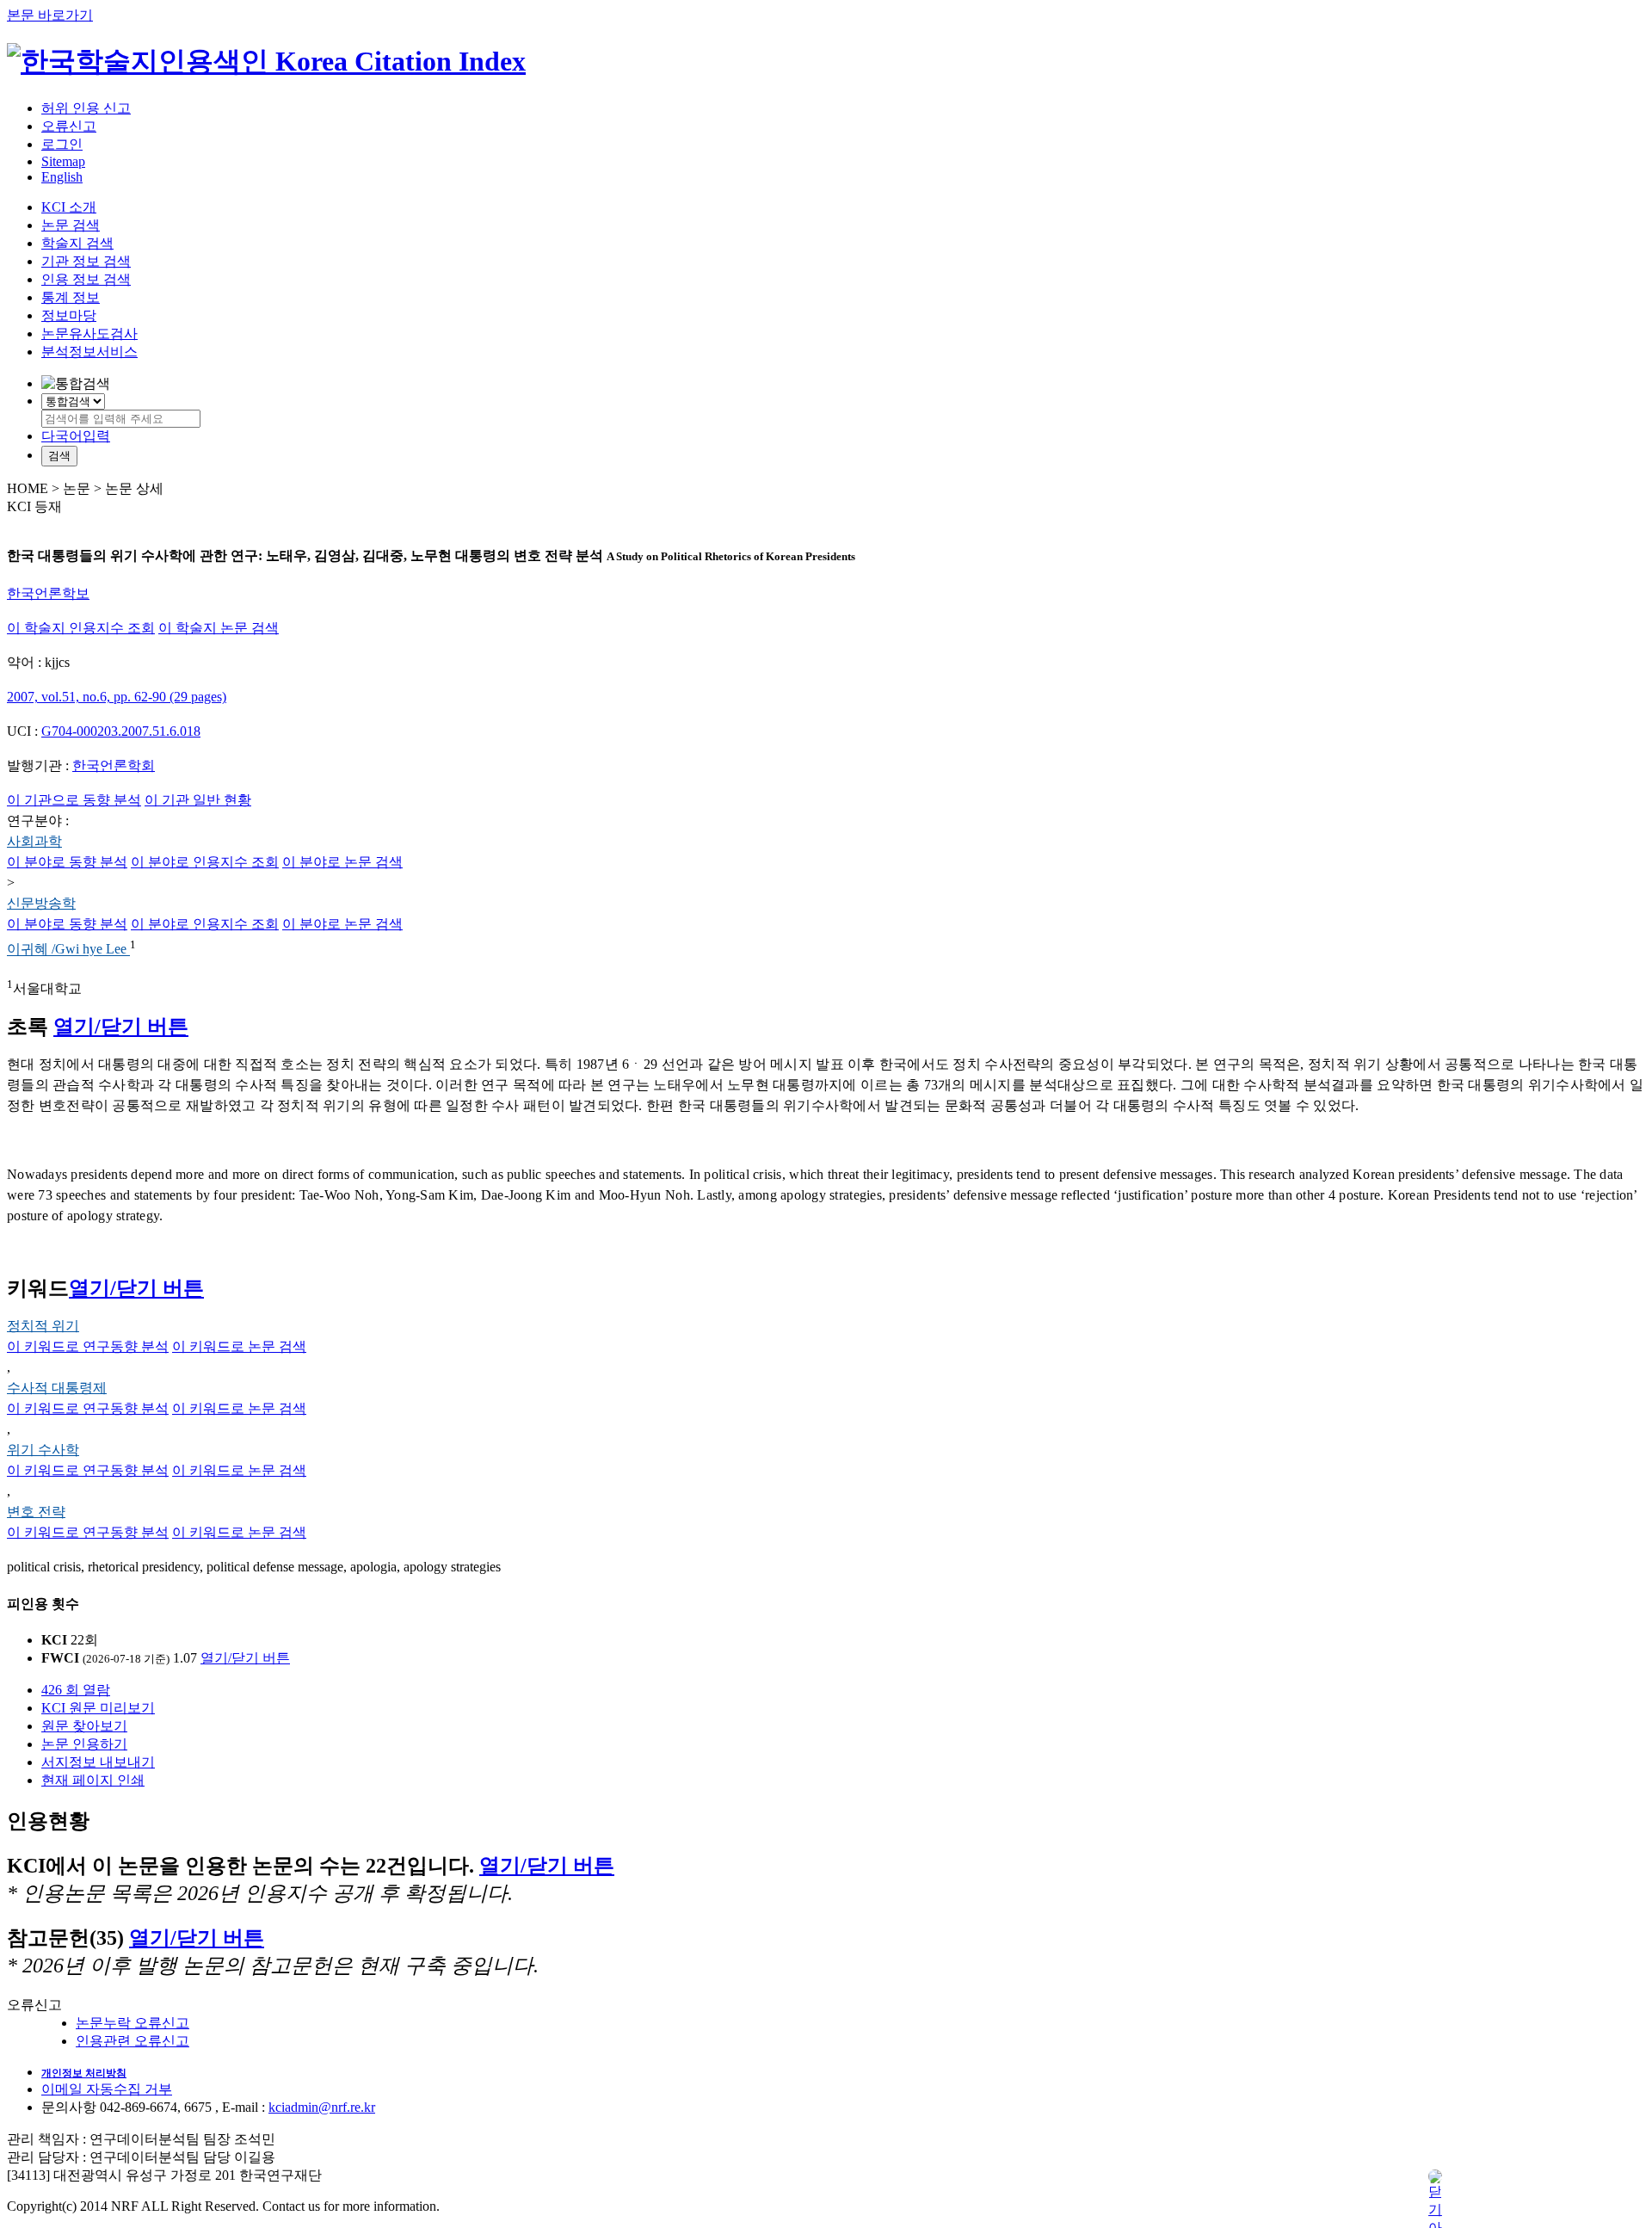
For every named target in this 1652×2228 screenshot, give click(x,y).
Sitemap (63, 161)
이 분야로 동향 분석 (67, 862)
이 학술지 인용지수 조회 (81, 628)
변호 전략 (36, 1512)
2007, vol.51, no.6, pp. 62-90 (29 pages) (117, 697)
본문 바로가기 (50, 15)
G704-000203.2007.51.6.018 (121, 731)
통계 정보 (71, 297)
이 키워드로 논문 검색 (239, 1346)
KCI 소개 (69, 207)
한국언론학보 (48, 593)
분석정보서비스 (89, 352)
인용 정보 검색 (86, 279)
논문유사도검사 (89, 333)
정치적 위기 (43, 1326)
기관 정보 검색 (86, 261)
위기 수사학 (43, 1450)
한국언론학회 (114, 765)
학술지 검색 (77, 243)
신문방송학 (41, 903)
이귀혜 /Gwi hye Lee (68, 950)
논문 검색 (71, 225)
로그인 (62, 144)
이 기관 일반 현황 (198, 800)
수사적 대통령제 (57, 1388)
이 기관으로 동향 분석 (74, 800)
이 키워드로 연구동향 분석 (88, 1346)
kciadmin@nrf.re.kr (322, 2107)
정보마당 (69, 315)
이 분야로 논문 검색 (342, 862)
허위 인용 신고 (86, 108)
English (62, 177)
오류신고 (69, 126)
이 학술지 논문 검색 (219, 628)
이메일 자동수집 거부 (107, 2089)
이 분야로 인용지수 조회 (205, 862)
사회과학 (34, 841)
